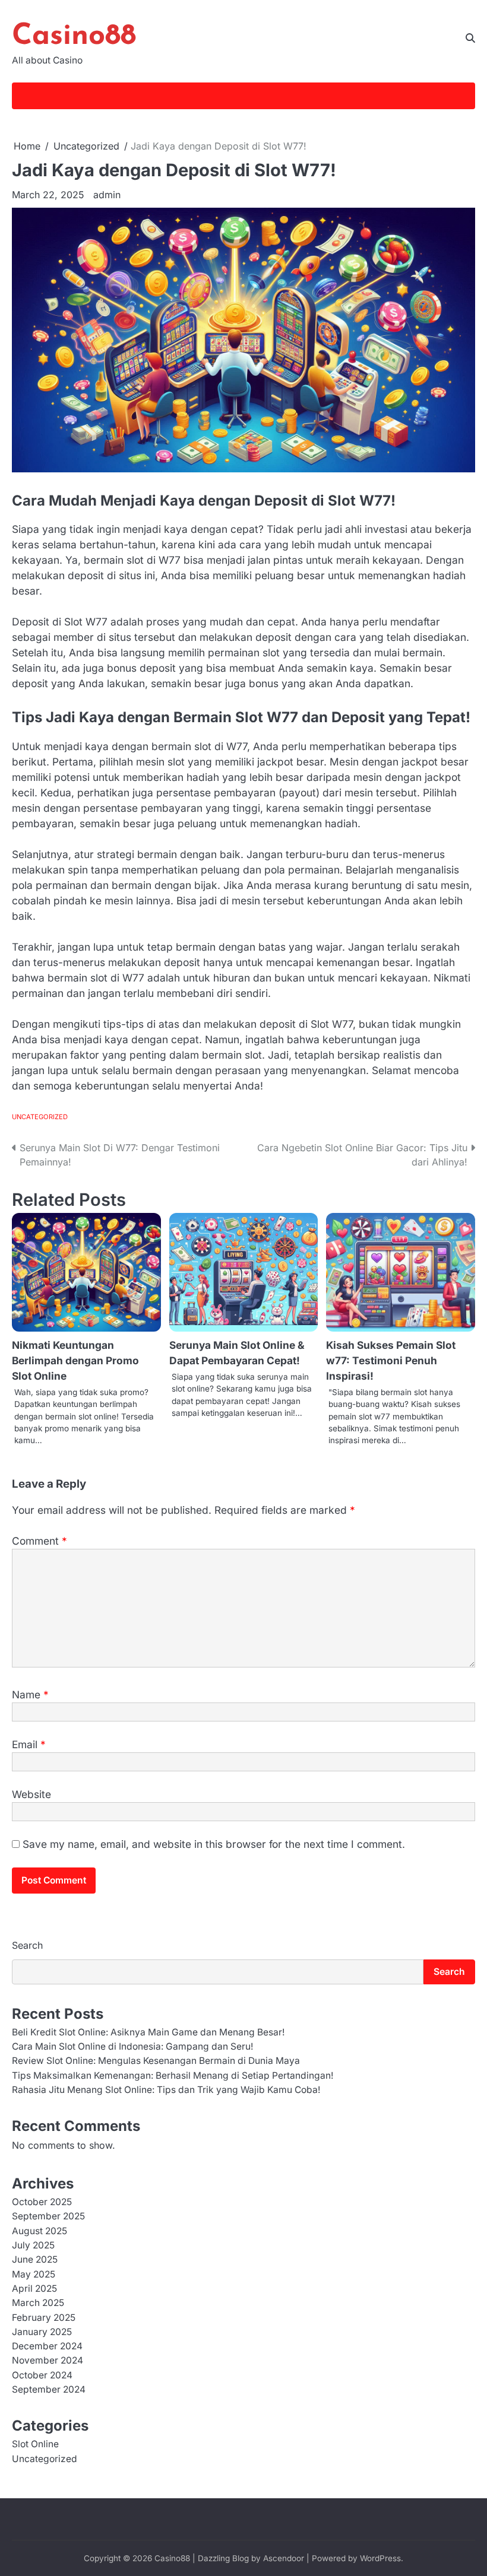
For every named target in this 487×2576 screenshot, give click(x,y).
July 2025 (33, 2245)
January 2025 (42, 2332)
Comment (39, 1541)
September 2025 (48, 2216)
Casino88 (74, 36)
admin (107, 195)
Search (27, 1945)
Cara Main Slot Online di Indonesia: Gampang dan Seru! (132, 2046)
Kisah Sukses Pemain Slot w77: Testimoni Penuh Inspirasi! (391, 1360)
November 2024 (48, 2360)
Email (29, 1744)
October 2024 (42, 2375)
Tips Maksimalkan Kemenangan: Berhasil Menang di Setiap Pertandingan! (173, 2075)
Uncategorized (40, 1117)
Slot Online (35, 2444)
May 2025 (34, 2274)
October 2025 (42, 2202)
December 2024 (47, 2346)
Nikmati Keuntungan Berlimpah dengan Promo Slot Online (75, 1360)
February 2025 (44, 2318)
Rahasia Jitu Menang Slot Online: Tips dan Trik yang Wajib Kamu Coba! (166, 2090)
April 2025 (34, 2288)
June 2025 (35, 2259)
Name (30, 1694)
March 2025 (38, 2303)
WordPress (380, 2558)
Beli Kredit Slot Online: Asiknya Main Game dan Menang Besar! (148, 2032)
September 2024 (49, 2389)
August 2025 (39, 2231)
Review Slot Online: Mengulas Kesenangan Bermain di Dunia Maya (156, 2061)
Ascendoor (284, 2558)
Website (31, 1794)
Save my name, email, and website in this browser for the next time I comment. (214, 1844)
